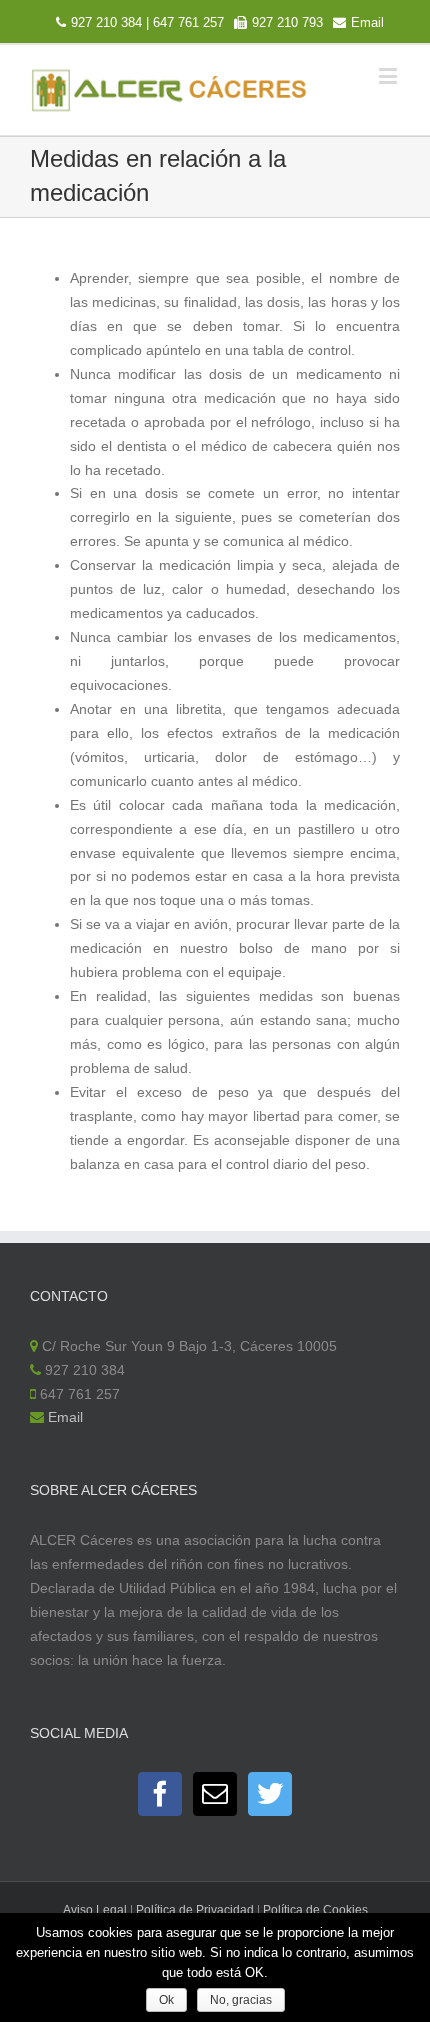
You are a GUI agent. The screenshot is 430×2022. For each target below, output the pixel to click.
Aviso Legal (95, 1910)
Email (367, 22)
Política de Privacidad (195, 1910)
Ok (166, 2000)
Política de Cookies (315, 1910)
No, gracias (241, 2000)
